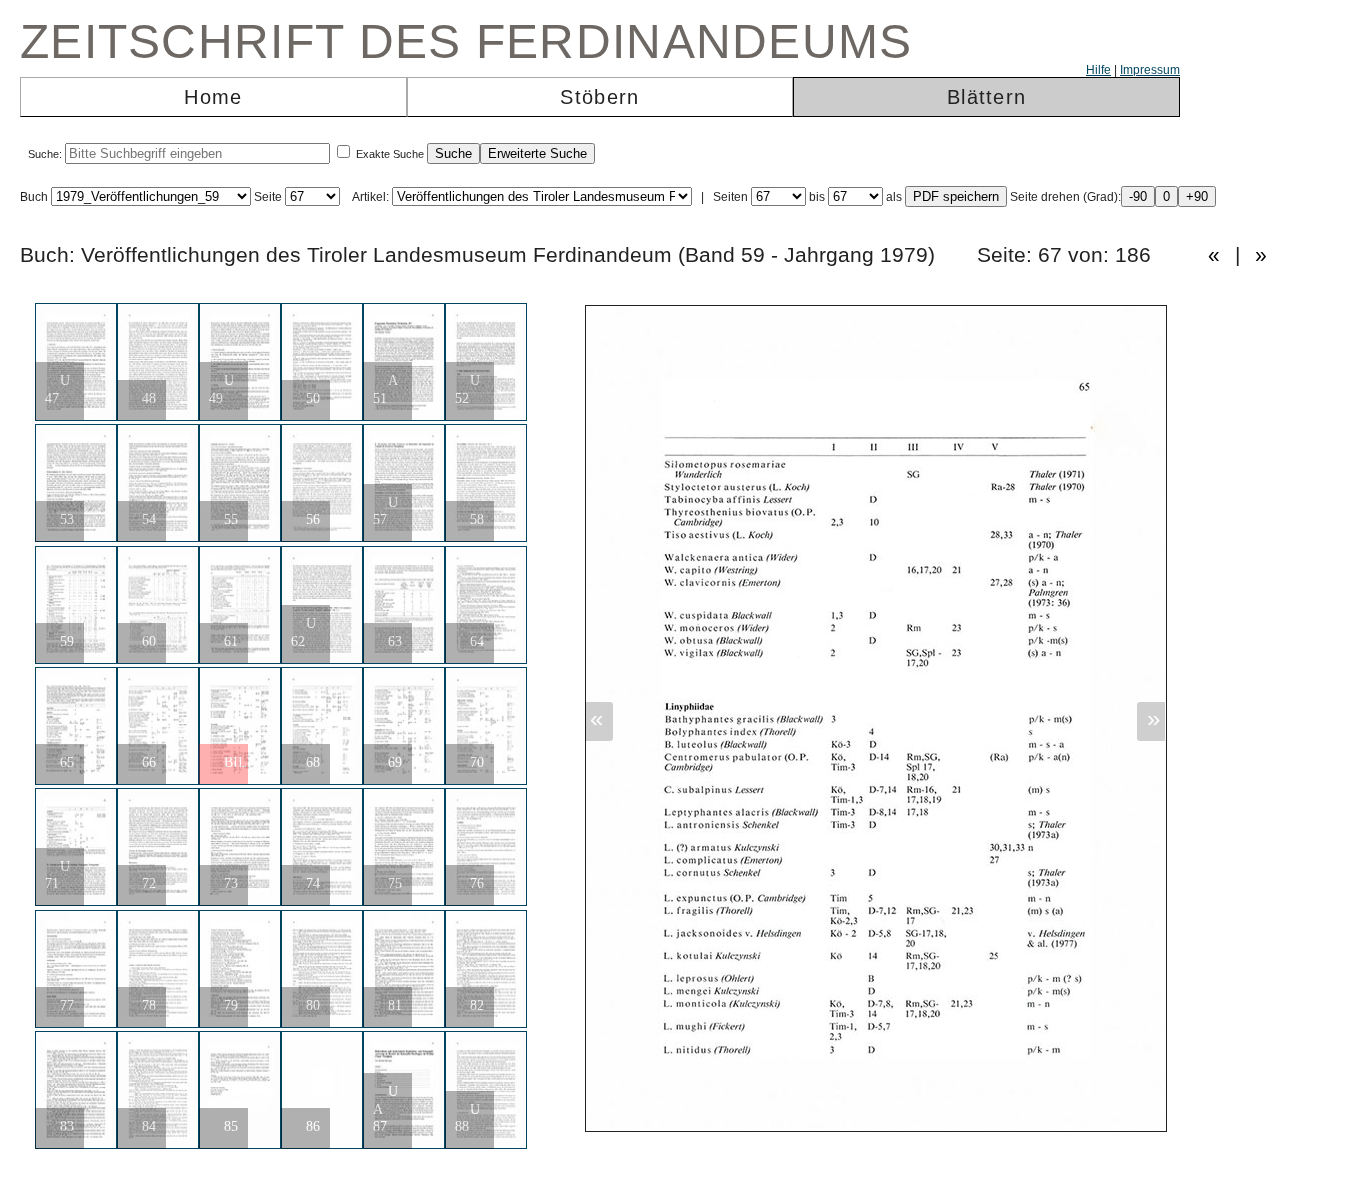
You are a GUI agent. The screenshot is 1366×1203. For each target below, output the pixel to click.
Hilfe (1098, 70)
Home (213, 97)
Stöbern (599, 97)
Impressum (1150, 70)
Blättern (986, 97)
